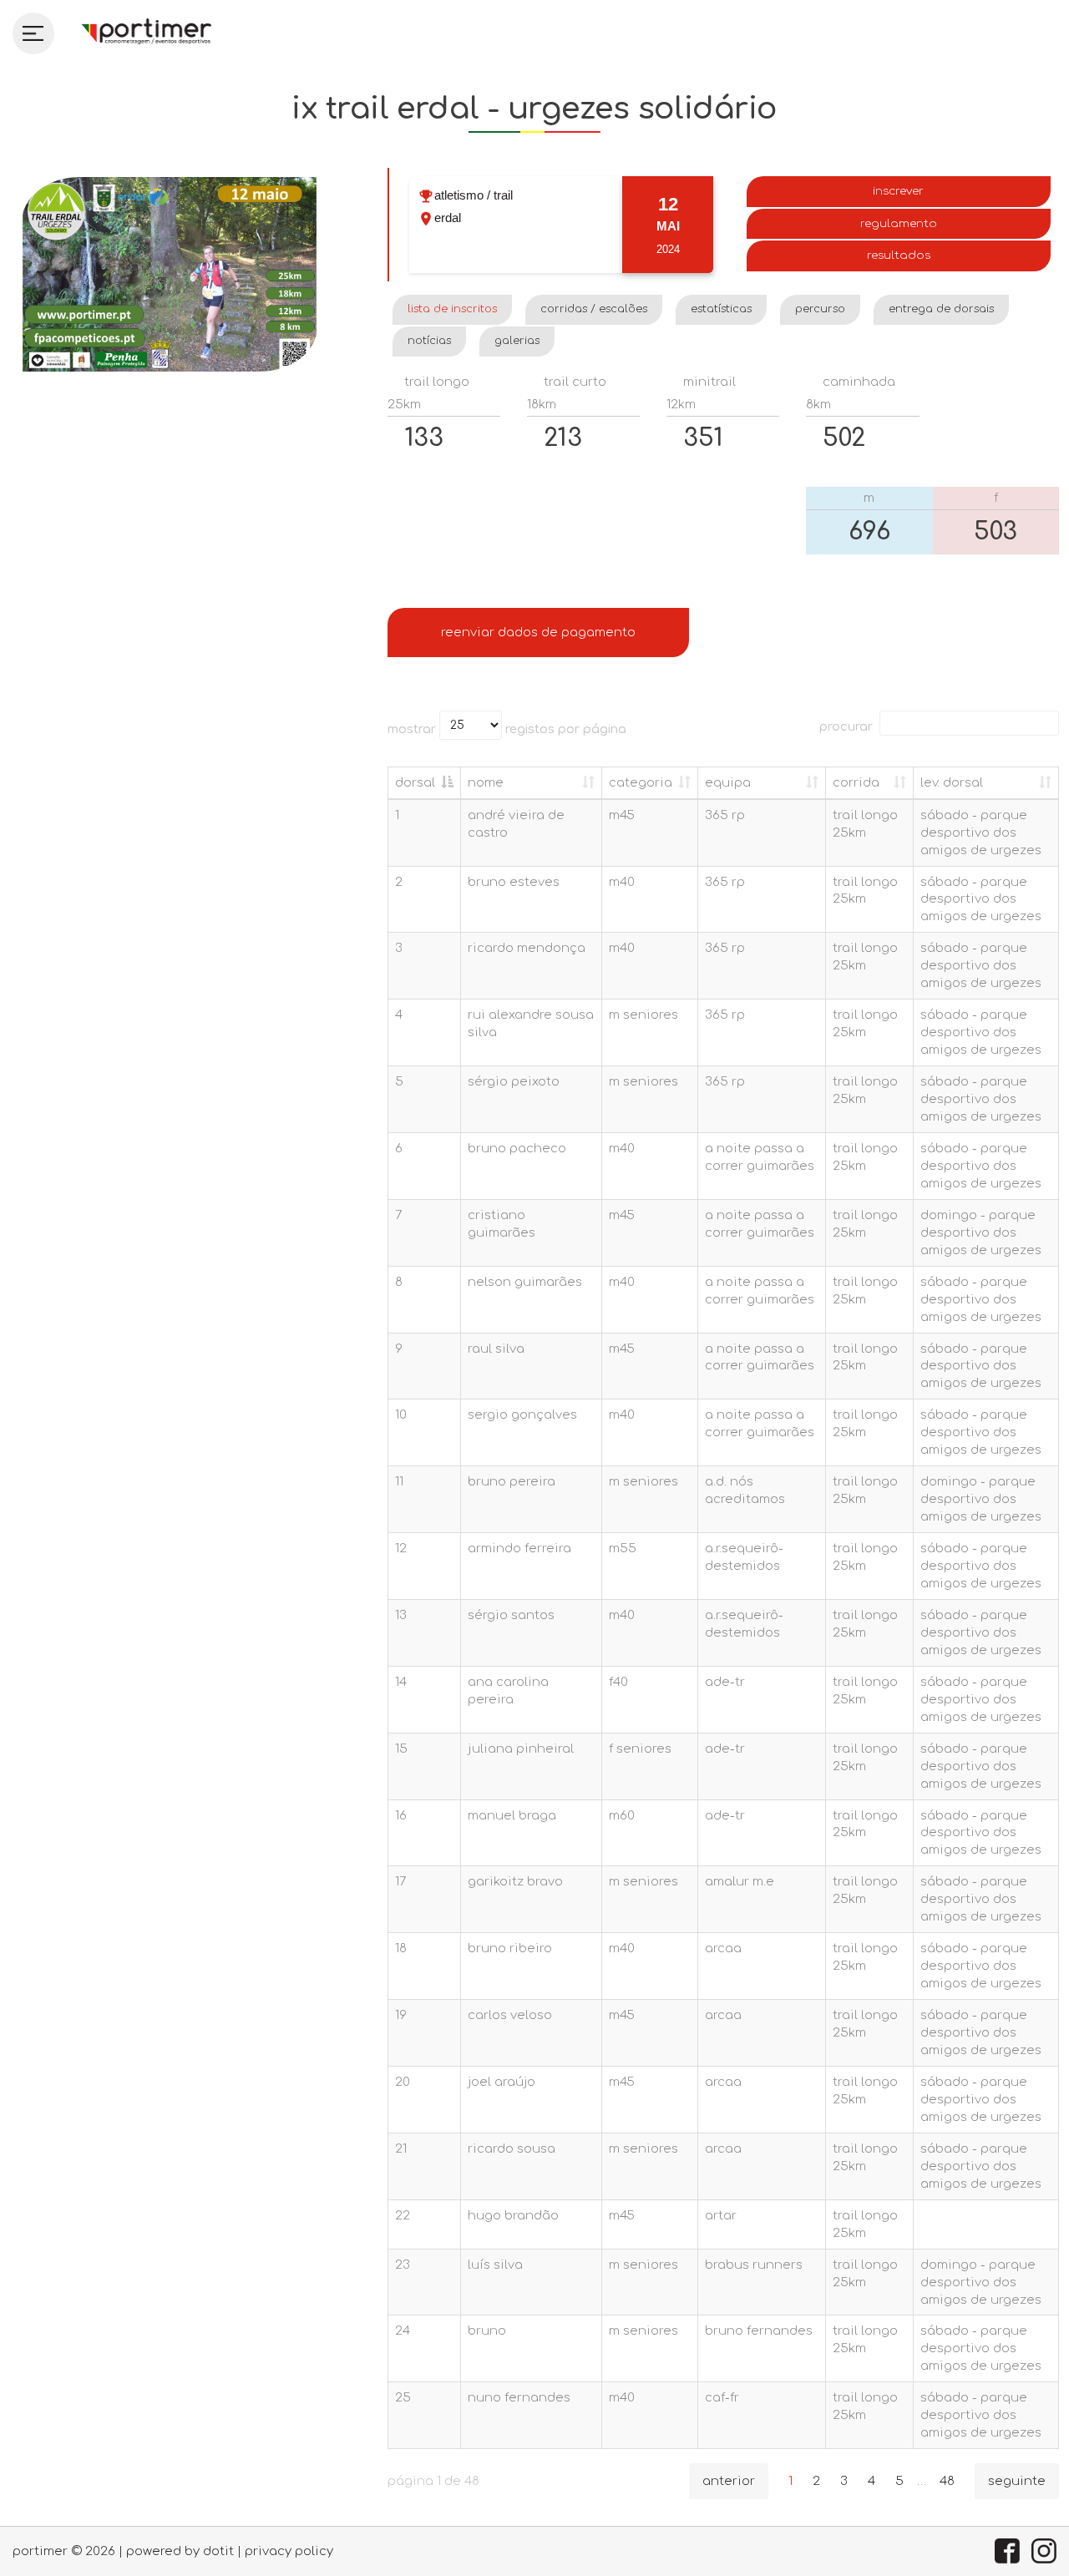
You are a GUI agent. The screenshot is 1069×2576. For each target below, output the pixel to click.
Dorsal (415, 782)
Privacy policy (289, 2551)
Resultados (899, 255)
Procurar (846, 726)
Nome (486, 782)
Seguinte (1017, 2481)
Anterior (729, 2481)
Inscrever (898, 191)
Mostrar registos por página (507, 728)
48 (947, 2481)
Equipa (728, 782)
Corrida (856, 782)
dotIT (218, 2551)
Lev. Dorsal (952, 782)
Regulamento (899, 223)
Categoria (641, 782)
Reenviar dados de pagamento (538, 632)
